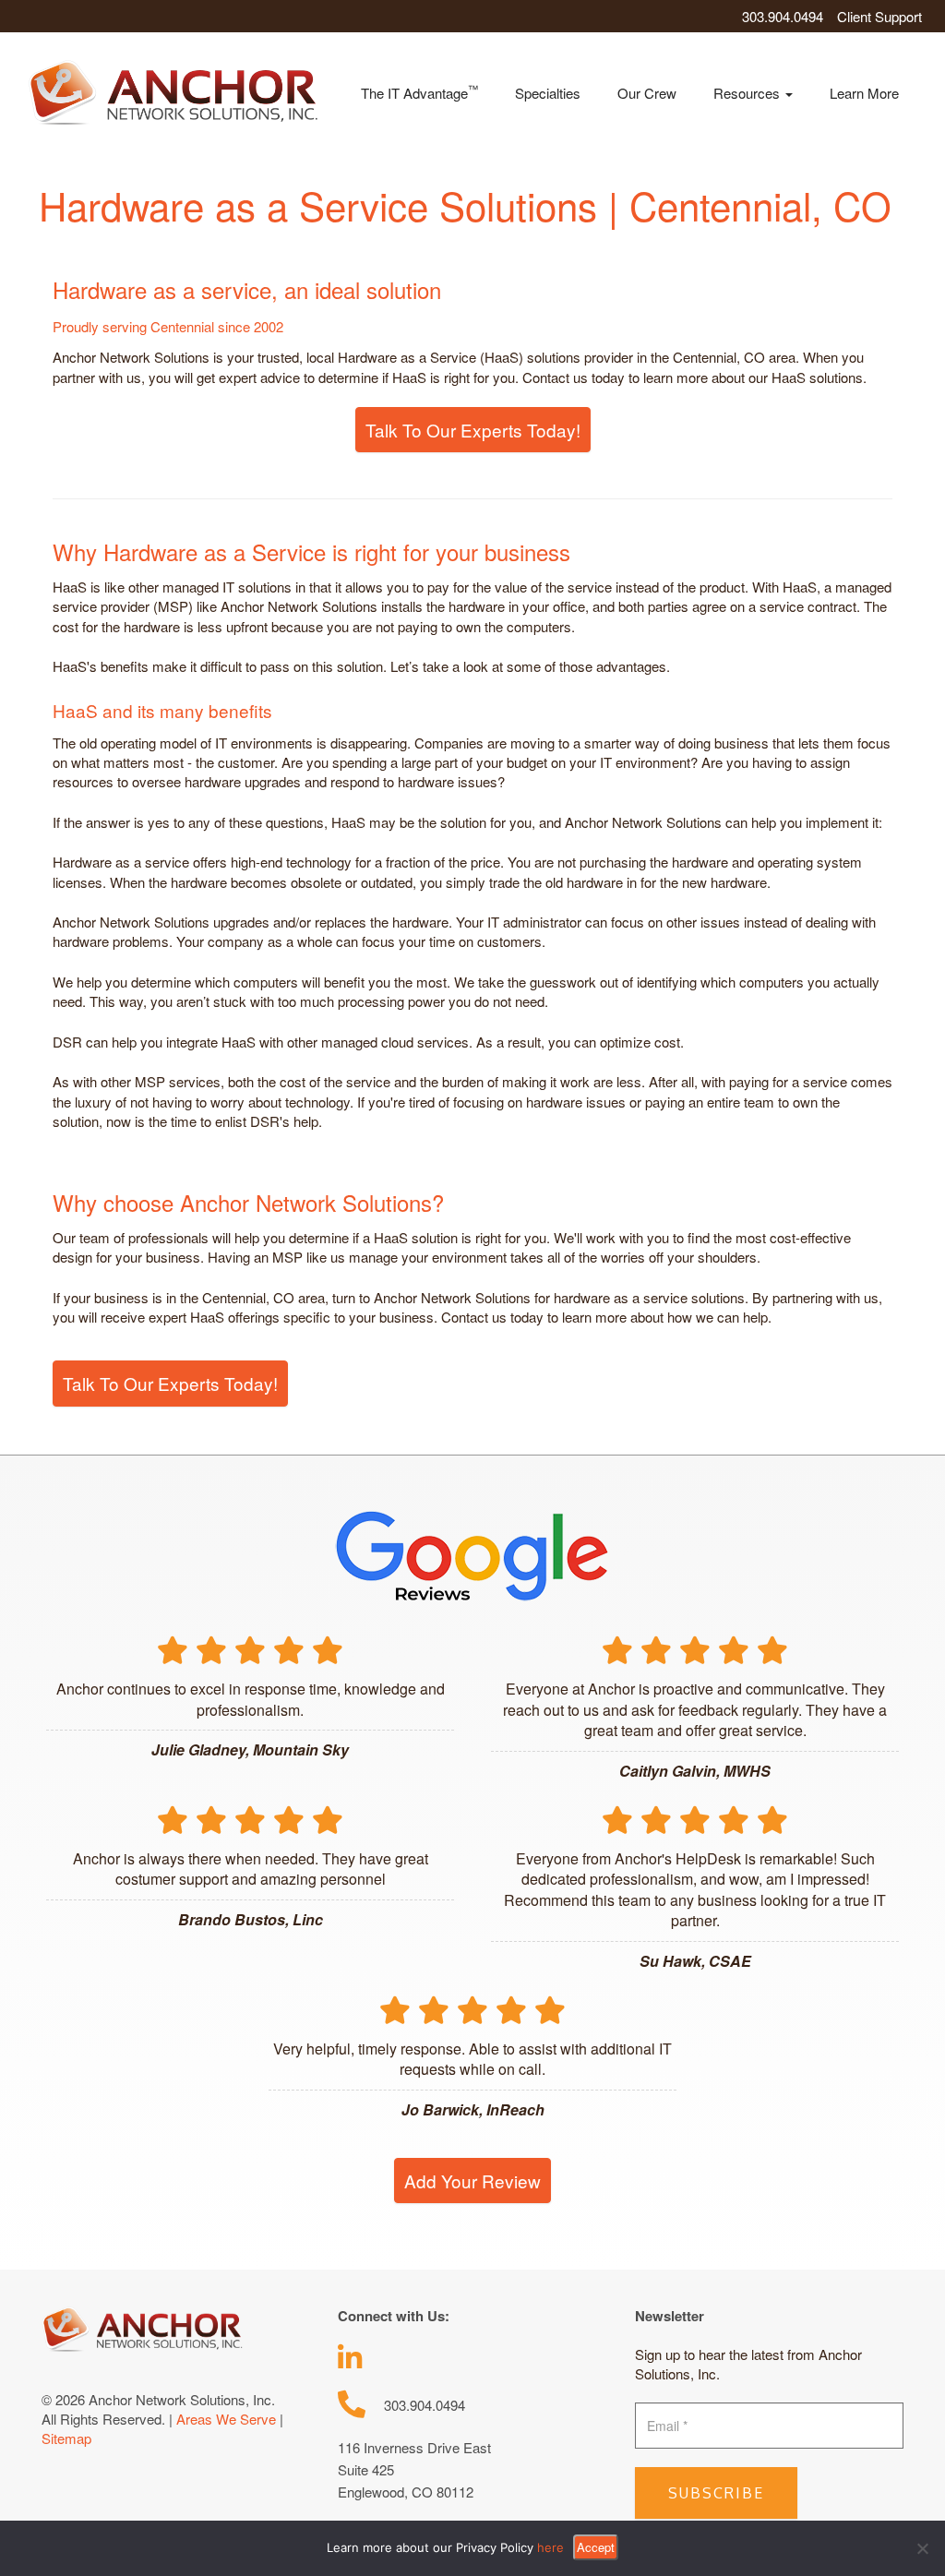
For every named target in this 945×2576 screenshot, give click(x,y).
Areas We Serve (226, 2419)
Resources (748, 93)
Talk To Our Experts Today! (473, 430)
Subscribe (716, 2493)
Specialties (548, 93)
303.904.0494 (783, 16)
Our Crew (647, 93)
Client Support (879, 16)
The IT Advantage (419, 92)
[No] (922, 2548)
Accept (596, 2547)
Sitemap (66, 2438)
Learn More (864, 93)
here (550, 2547)
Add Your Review (472, 2181)
